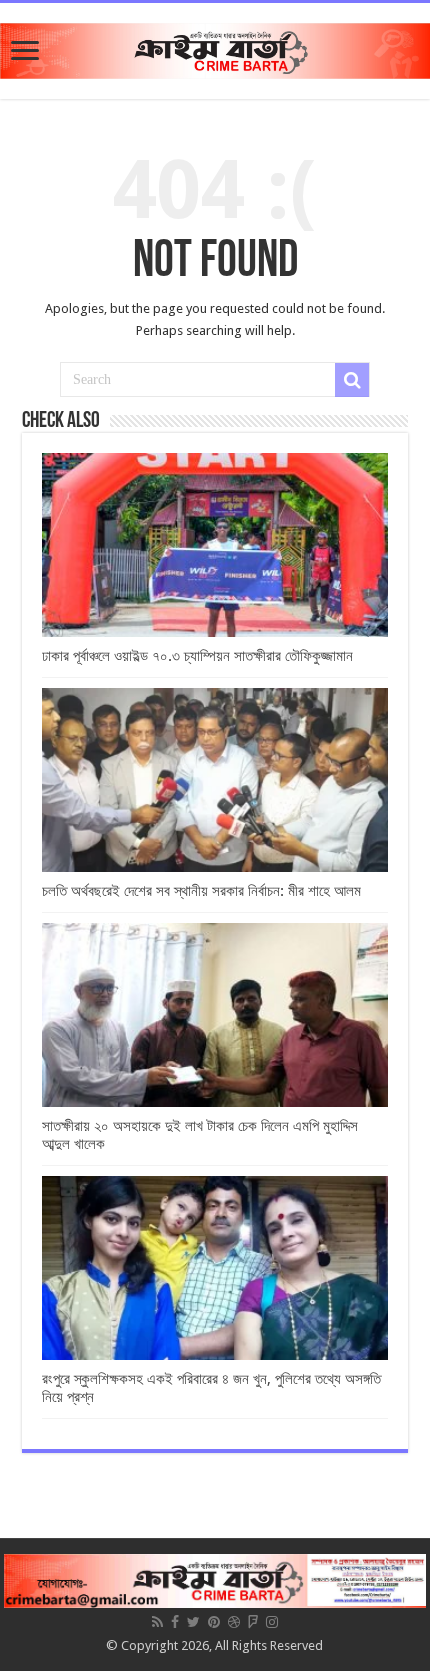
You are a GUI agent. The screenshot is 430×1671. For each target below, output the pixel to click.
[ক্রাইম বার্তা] (215, 47)
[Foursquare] (253, 1622)
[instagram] (272, 1622)
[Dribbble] (234, 1622)
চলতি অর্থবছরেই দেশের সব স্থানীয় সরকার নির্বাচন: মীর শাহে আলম (201, 891)
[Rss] (157, 1622)
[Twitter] (193, 1622)
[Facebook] (175, 1622)
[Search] (352, 380)
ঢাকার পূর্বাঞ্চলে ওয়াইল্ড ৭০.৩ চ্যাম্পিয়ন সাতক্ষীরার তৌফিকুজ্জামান (197, 656)
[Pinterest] (214, 1622)
